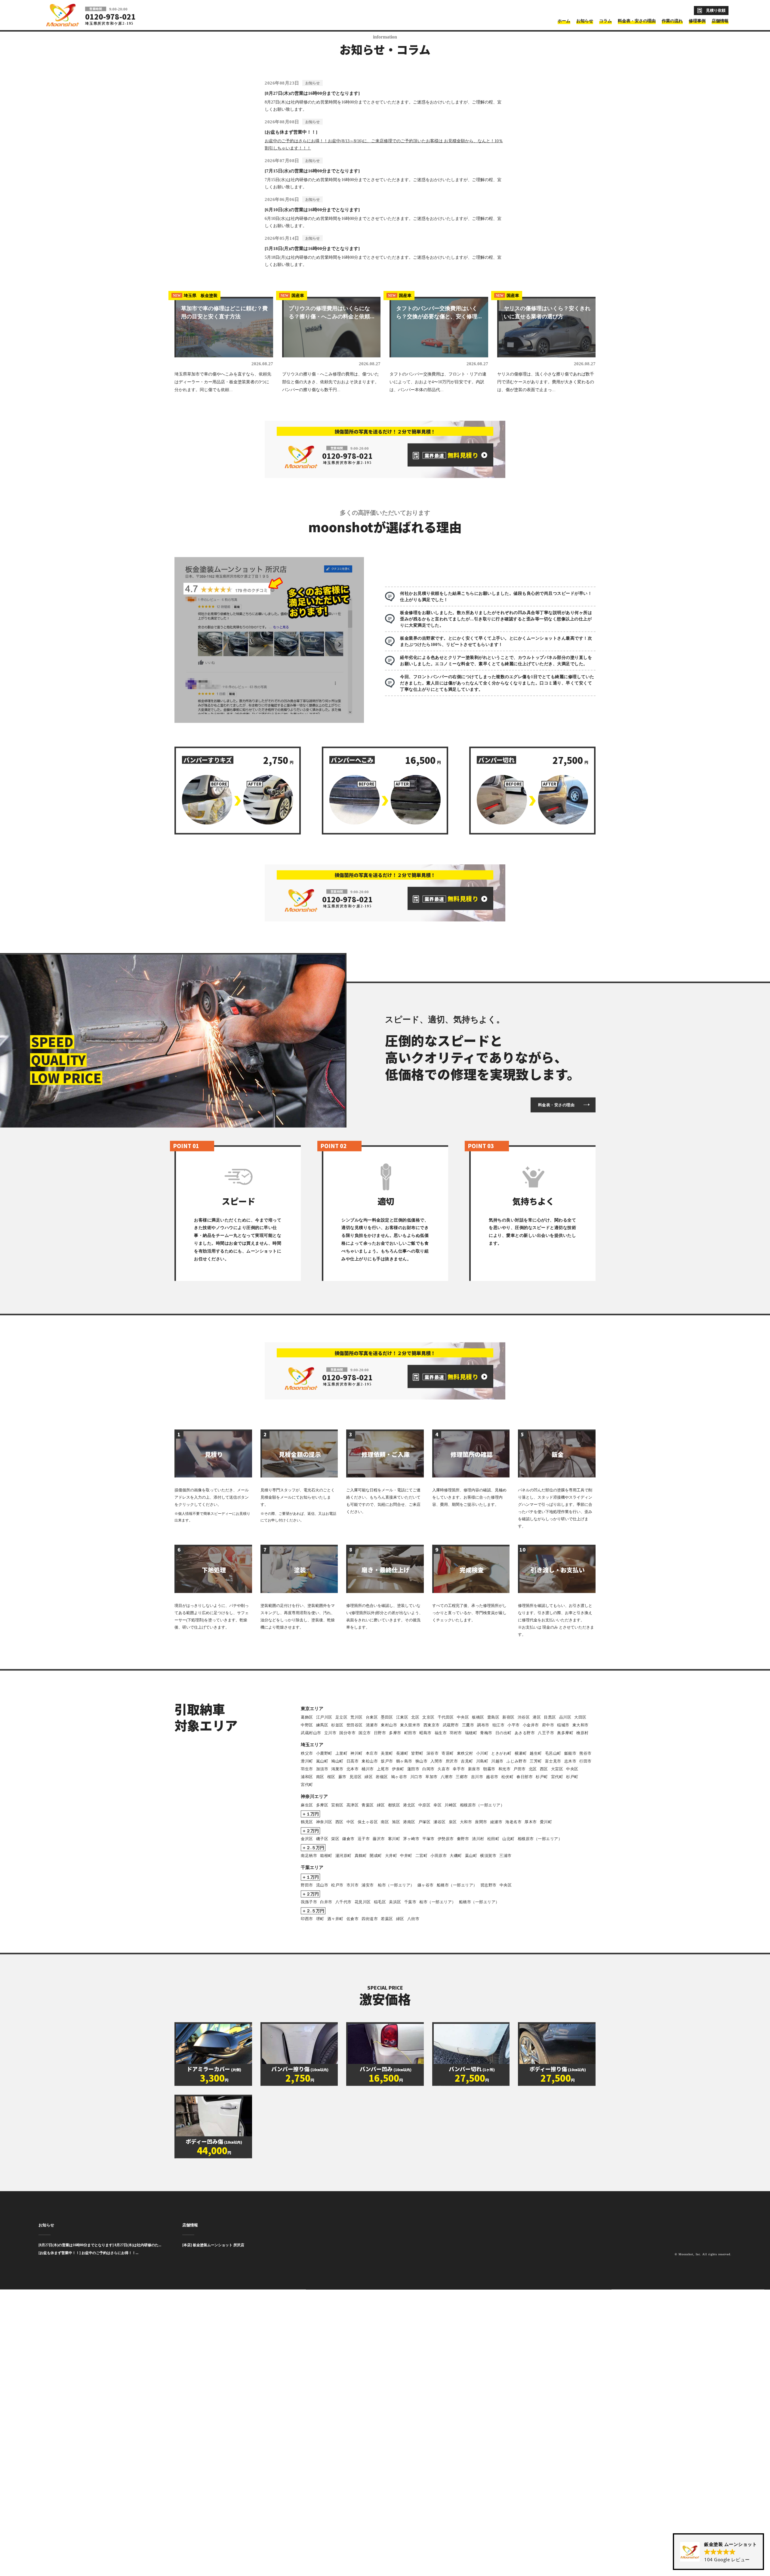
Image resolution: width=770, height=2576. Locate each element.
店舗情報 (190, 2442)
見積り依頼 (716, 10)
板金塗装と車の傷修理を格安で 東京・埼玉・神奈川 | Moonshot (63, 15)
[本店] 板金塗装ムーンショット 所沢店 (213, 2462)
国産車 (292, 513)
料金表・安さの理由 (556, 1322)
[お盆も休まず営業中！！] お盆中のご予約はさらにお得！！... (88, 2470)
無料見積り (451, 672)
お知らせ (46, 2442)
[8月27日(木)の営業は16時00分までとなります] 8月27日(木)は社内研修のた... (100, 2462)
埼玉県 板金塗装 (195, 513)
